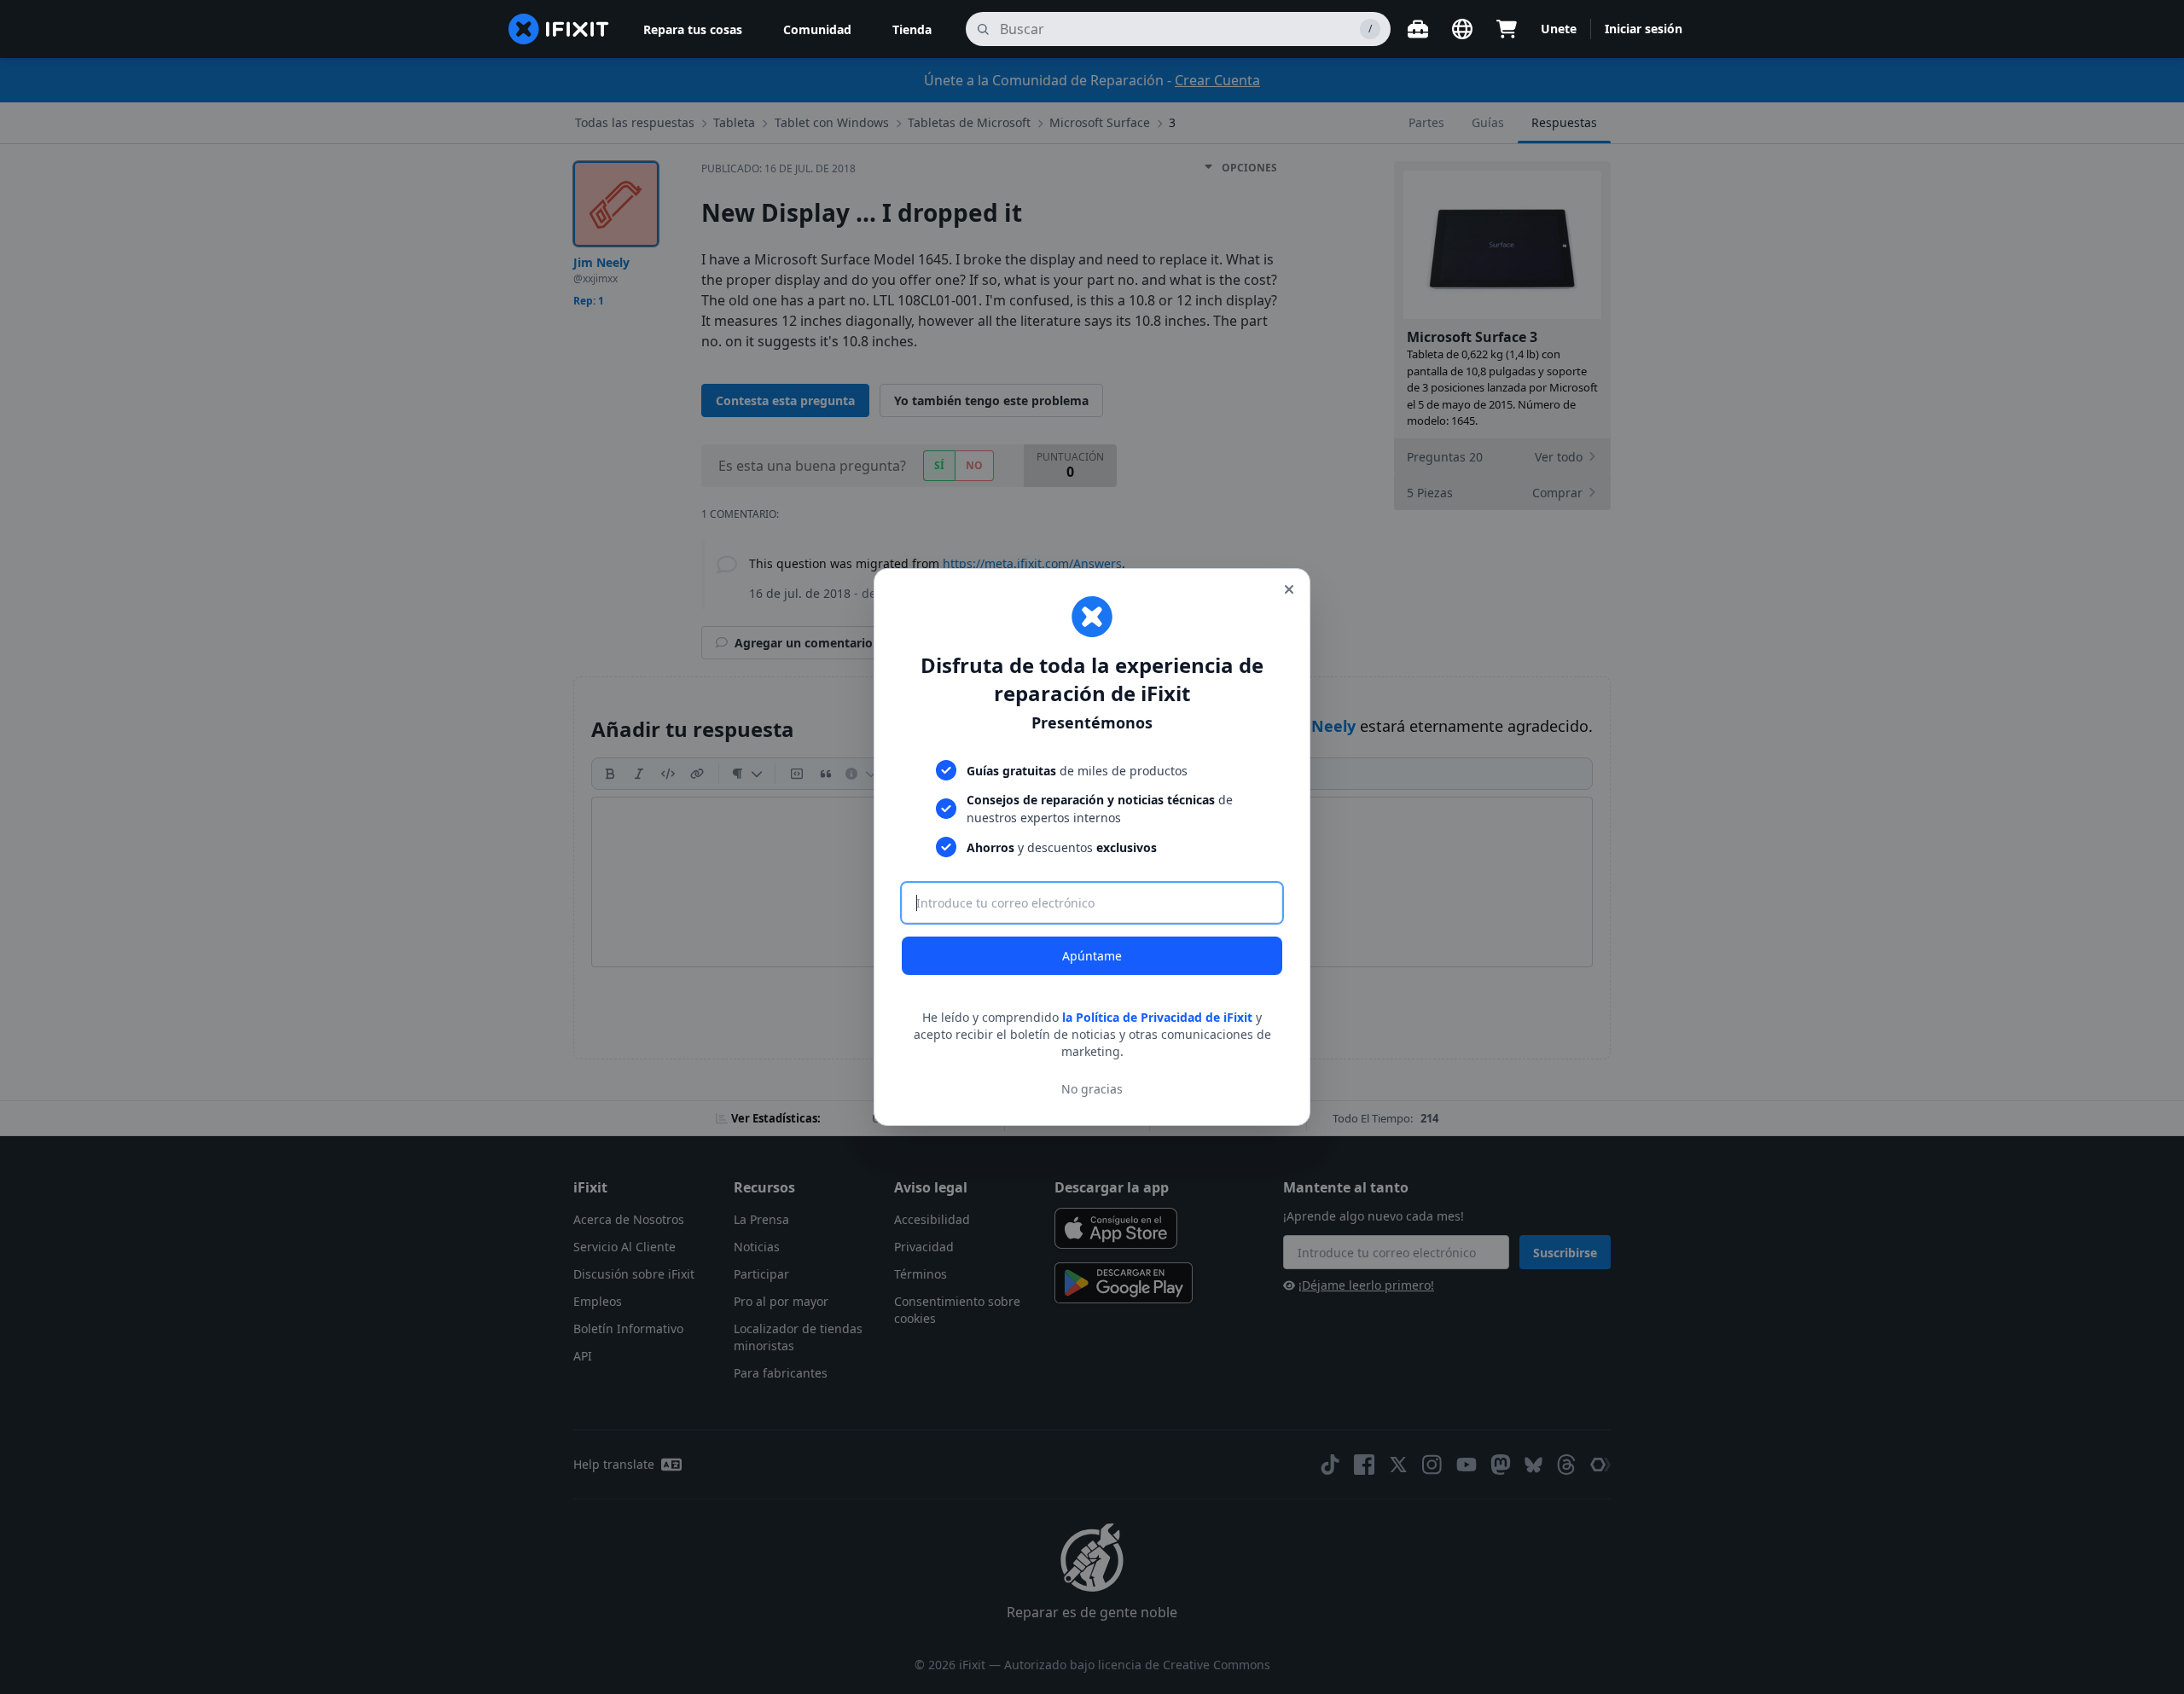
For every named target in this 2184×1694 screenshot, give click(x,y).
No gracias (1092, 1089)
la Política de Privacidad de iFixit (1157, 1017)
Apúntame (1092, 956)
